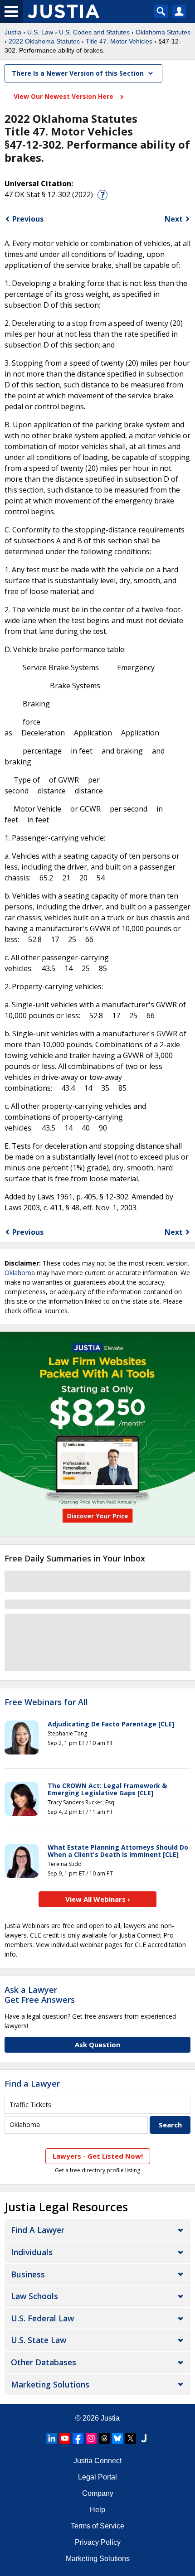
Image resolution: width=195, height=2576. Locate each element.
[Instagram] (91, 2438)
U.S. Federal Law (42, 2318)
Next (174, 219)
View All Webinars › (98, 1899)
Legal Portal (97, 2477)
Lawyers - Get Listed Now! (98, 2156)
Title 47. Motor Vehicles (119, 41)
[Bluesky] (117, 2438)
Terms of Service (97, 2526)
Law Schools (34, 2296)
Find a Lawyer (32, 2083)
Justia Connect (97, 2461)
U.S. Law (40, 32)
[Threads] (104, 2438)
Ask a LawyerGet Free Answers (40, 1995)
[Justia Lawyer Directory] (144, 2438)
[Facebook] (78, 2438)
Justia (13, 32)
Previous (28, 219)
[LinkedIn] (52, 2438)
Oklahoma (20, 1273)
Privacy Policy (98, 2542)
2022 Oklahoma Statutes (44, 41)
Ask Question (97, 2044)
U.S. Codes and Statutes (94, 32)
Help (97, 2510)
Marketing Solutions (50, 2384)
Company (98, 2493)
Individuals (32, 2252)
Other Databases (44, 2362)
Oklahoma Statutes (163, 32)
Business (28, 2274)
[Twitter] (131, 2438)
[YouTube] (65, 2438)
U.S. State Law (39, 2340)
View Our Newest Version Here (64, 96)
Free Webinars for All (46, 1702)
